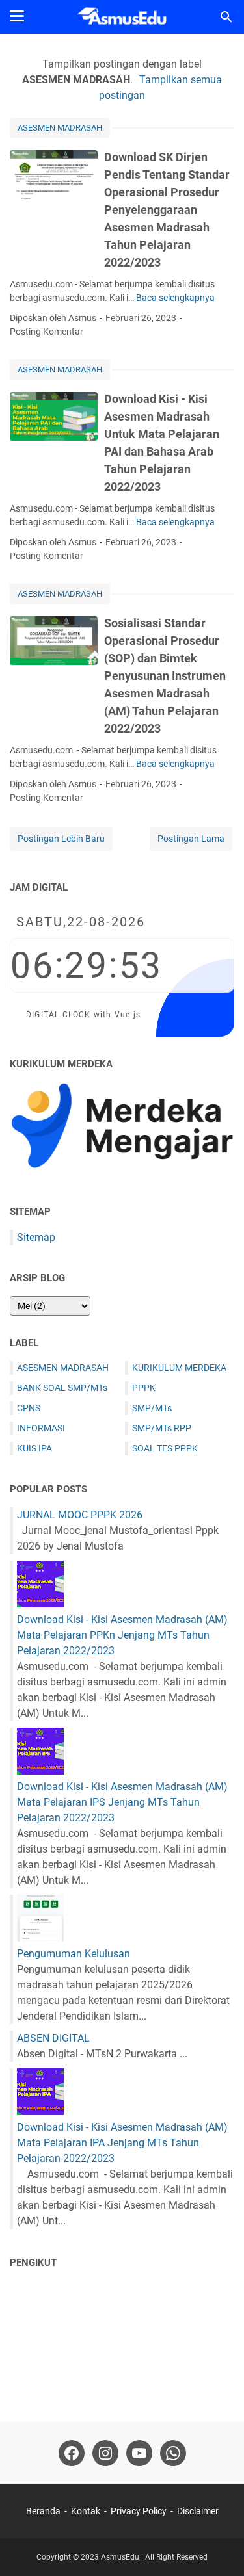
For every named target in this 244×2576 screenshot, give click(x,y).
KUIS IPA (34, 1448)
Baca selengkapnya (175, 298)
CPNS (29, 1408)
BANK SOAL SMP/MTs (62, 1388)
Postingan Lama (191, 839)
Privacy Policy (139, 2511)
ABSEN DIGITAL (53, 2038)
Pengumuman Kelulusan (74, 1954)
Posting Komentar (47, 332)
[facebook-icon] (72, 2453)
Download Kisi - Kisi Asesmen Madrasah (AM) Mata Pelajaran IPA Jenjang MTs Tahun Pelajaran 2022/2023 (122, 2143)
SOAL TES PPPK (165, 1448)
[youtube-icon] (139, 2453)
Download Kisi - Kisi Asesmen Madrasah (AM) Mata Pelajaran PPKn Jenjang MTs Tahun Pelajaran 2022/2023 (122, 1635)
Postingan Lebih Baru (61, 839)
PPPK (144, 1388)
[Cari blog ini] (226, 17)
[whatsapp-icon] (173, 2453)
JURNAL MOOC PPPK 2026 (80, 1515)
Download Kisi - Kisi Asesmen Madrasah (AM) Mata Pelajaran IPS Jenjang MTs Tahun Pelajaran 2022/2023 (122, 1802)
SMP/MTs (152, 1408)
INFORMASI (41, 1428)
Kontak (86, 2511)
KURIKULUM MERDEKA (179, 1368)
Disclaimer (198, 2511)
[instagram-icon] (105, 2453)
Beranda (43, 2511)
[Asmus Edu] (122, 17)
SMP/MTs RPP (162, 1428)
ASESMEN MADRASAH (60, 128)
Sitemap (36, 1237)
